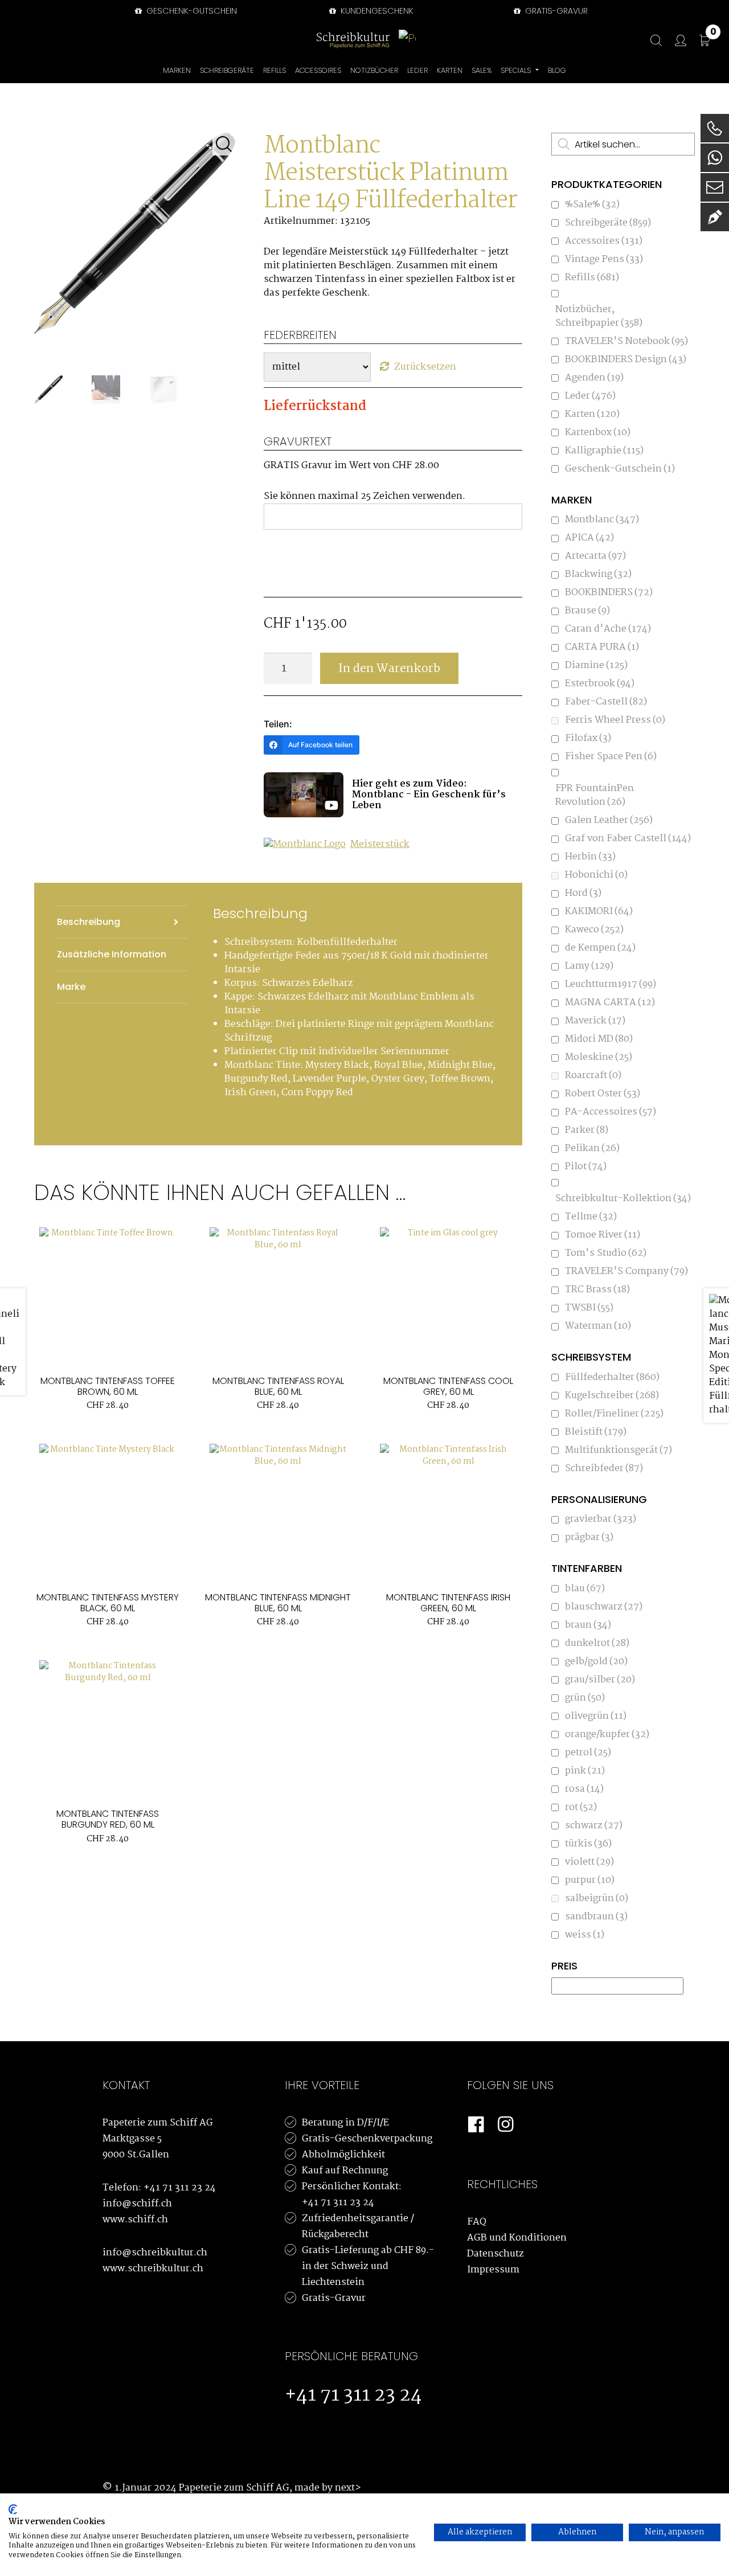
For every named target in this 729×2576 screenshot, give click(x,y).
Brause (587, 611)
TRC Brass (597, 1290)
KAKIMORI (599, 912)
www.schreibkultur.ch (153, 2269)
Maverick (595, 1021)
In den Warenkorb (389, 669)
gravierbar (601, 1519)
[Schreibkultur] (353, 40)
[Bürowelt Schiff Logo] (407, 40)
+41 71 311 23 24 (180, 2188)
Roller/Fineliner (614, 1414)
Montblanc (602, 520)
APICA (589, 538)
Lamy (589, 966)
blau (585, 1589)
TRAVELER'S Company (626, 1271)
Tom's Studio (606, 1253)
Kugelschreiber (612, 1396)
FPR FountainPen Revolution (595, 795)
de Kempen (600, 948)
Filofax (588, 738)
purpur (590, 1880)
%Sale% (592, 205)
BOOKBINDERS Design (626, 360)
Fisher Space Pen (611, 757)
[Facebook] (476, 2125)
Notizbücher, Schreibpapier (599, 316)
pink (585, 1771)
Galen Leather (609, 820)
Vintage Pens (604, 259)
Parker (587, 1130)
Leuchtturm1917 (611, 984)
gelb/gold (596, 1662)
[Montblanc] (306, 848)
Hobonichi (596, 875)
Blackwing (598, 574)
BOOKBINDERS (609, 593)
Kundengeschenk (376, 11)
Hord (583, 893)
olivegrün (596, 1716)
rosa (584, 1789)
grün (585, 1698)
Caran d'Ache (608, 629)
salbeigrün (597, 1899)
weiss (585, 1935)
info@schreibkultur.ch (155, 2253)
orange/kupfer (607, 1735)
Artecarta (595, 556)
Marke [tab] (71, 987)
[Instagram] (506, 2125)
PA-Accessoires (611, 1112)
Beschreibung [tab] (89, 922)
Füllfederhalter (612, 1377)
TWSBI (589, 1308)
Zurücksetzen (425, 367)
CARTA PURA (602, 647)
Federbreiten (300, 335)
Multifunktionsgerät (619, 1450)
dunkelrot (597, 1643)
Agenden (594, 378)
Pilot (586, 1167)
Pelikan (592, 1148)
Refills (592, 278)
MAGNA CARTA (610, 1003)
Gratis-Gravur (334, 2298)
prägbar (589, 1537)
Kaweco (594, 930)
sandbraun (596, 1917)
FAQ (477, 2222)
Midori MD (599, 1039)
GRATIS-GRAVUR (555, 11)
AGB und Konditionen (517, 2238)
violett (589, 1862)
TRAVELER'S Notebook (626, 341)
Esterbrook (600, 684)
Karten (592, 414)
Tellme (591, 1217)
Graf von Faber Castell (628, 839)
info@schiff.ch (137, 2204)
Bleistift (596, 1432)
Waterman (598, 1326)
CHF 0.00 (713, 34)
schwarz (594, 1826)
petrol (588, 1753)
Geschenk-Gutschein (191, 11)
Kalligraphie (604, 451)
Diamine (596, 665)
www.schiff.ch (135, 2220)
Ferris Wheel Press (615, 720)
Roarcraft (593, 1076)
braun (588, 1625)
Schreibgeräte (608, 223)
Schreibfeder (604, 1469)
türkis (588, 1844)
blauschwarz (604, 1607)
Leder (590, 396)
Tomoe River (603, 1235)
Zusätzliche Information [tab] (112, 954)
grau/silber (600, 1680)
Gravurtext (298, 441)
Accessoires (604, 241)
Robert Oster (603, 1094)
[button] (224, 144)
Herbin (590, 857)
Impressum (493, 2270)
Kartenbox (598, 433)
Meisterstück (380, 845)
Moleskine (599, 1057)
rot (581, 1807)
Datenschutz (495, 2254)
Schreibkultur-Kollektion (623, 1199)
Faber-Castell (606, 702)
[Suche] (650, 41)
